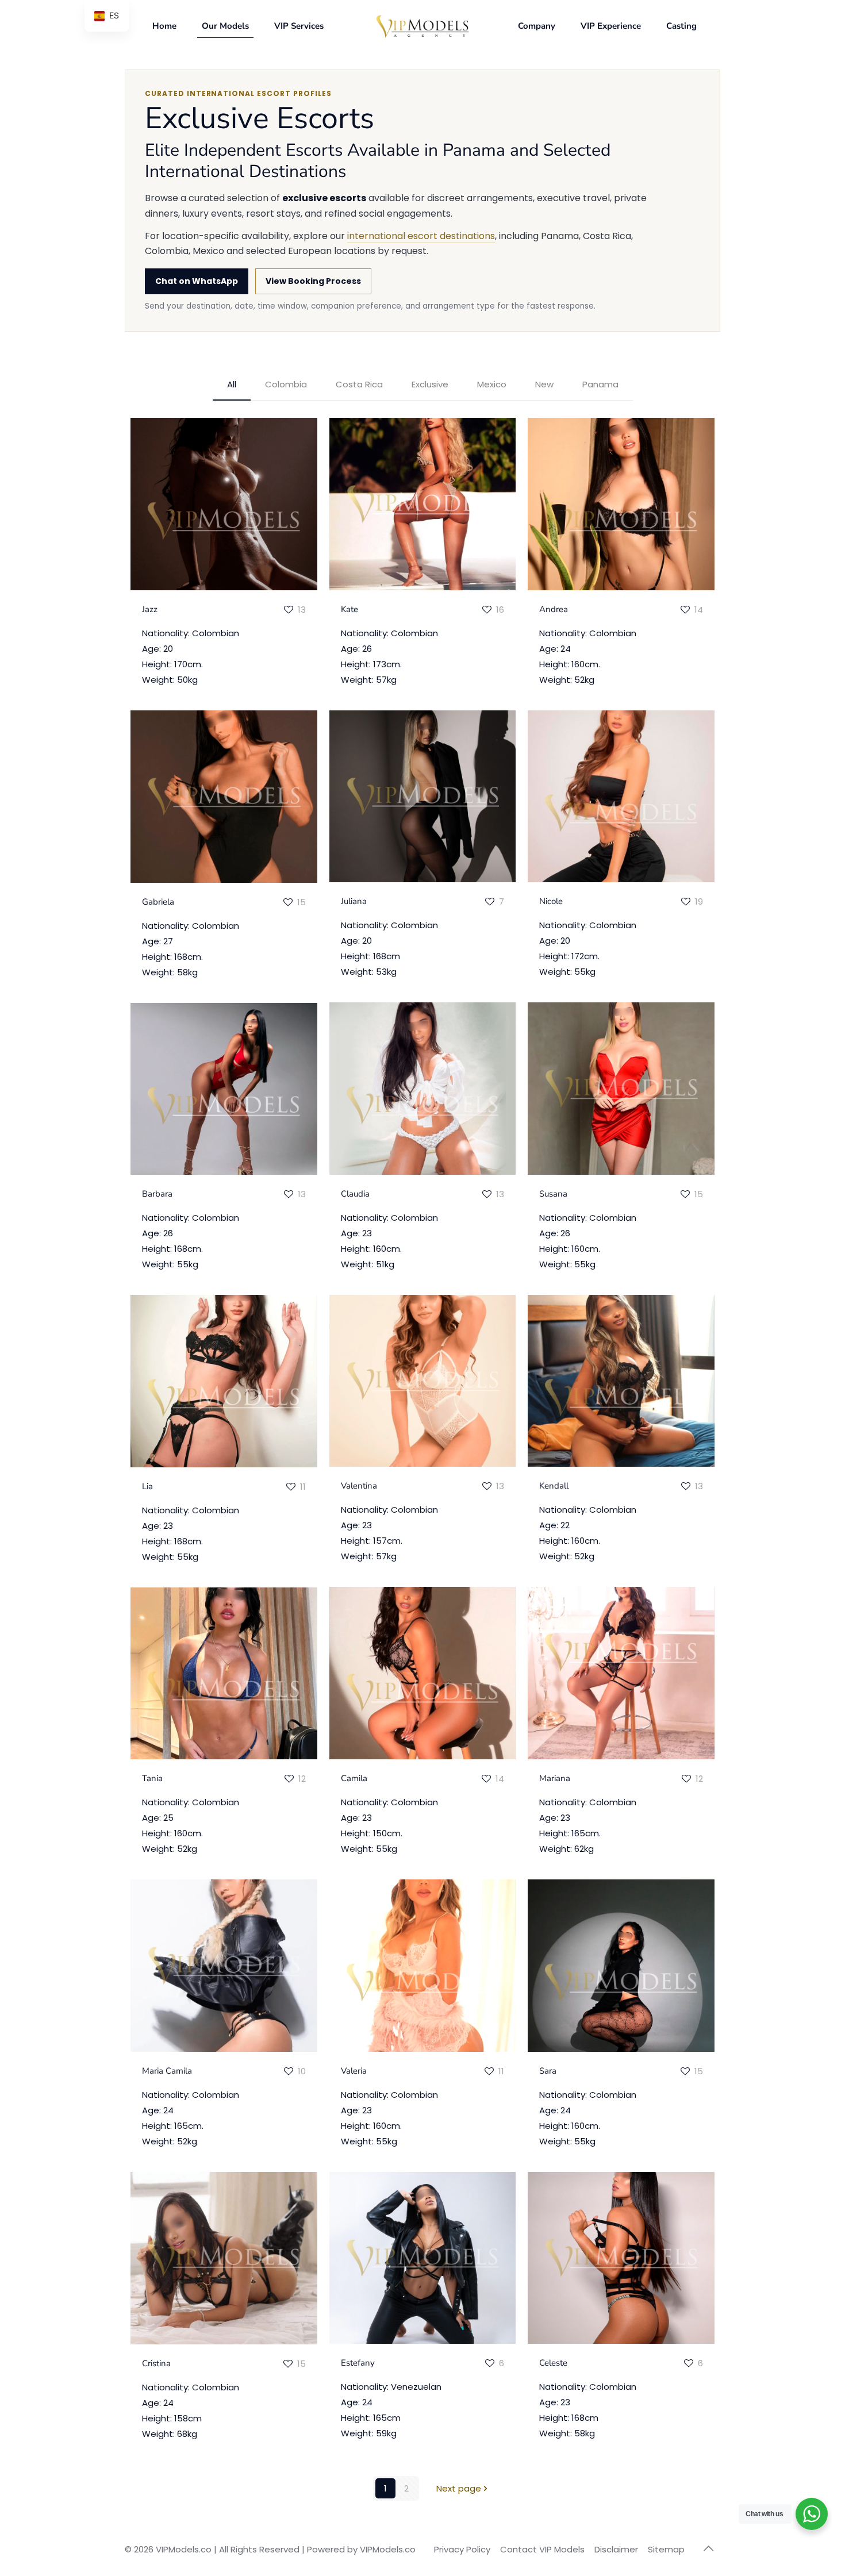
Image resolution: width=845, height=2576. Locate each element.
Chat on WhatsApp (197, 281)
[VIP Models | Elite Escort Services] (423, 26)
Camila (354, 1778)
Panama (600, 384)
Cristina (156, 2363)
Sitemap (666, 2549)
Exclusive (430, 384)
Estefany (358, 2363)
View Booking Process (313, 281)
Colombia (286, 384)
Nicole (551, 901)
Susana (553, 1194)
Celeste (553, 2363)
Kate (349, 609)
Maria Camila (167, 2071)
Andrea (554, 609)
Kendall (554, 1486)
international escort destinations (421, 236)
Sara (548, 2071)
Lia (147, 1486)
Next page (459, 2488)
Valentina (359, 1486)
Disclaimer (616, 2549)
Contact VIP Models (542, 2549)
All (232, 384)
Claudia (355, 1194)
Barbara (157, 1194)
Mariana (555, 1778)
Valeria (354, 2071)
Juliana (354, 901)
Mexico (492, 384)
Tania (152, 1778)
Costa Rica (359, 384)
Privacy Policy (462, 2549)
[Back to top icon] (708, 2548)
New (544, 384)
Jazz (150, 609)
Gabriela (158, 902)
